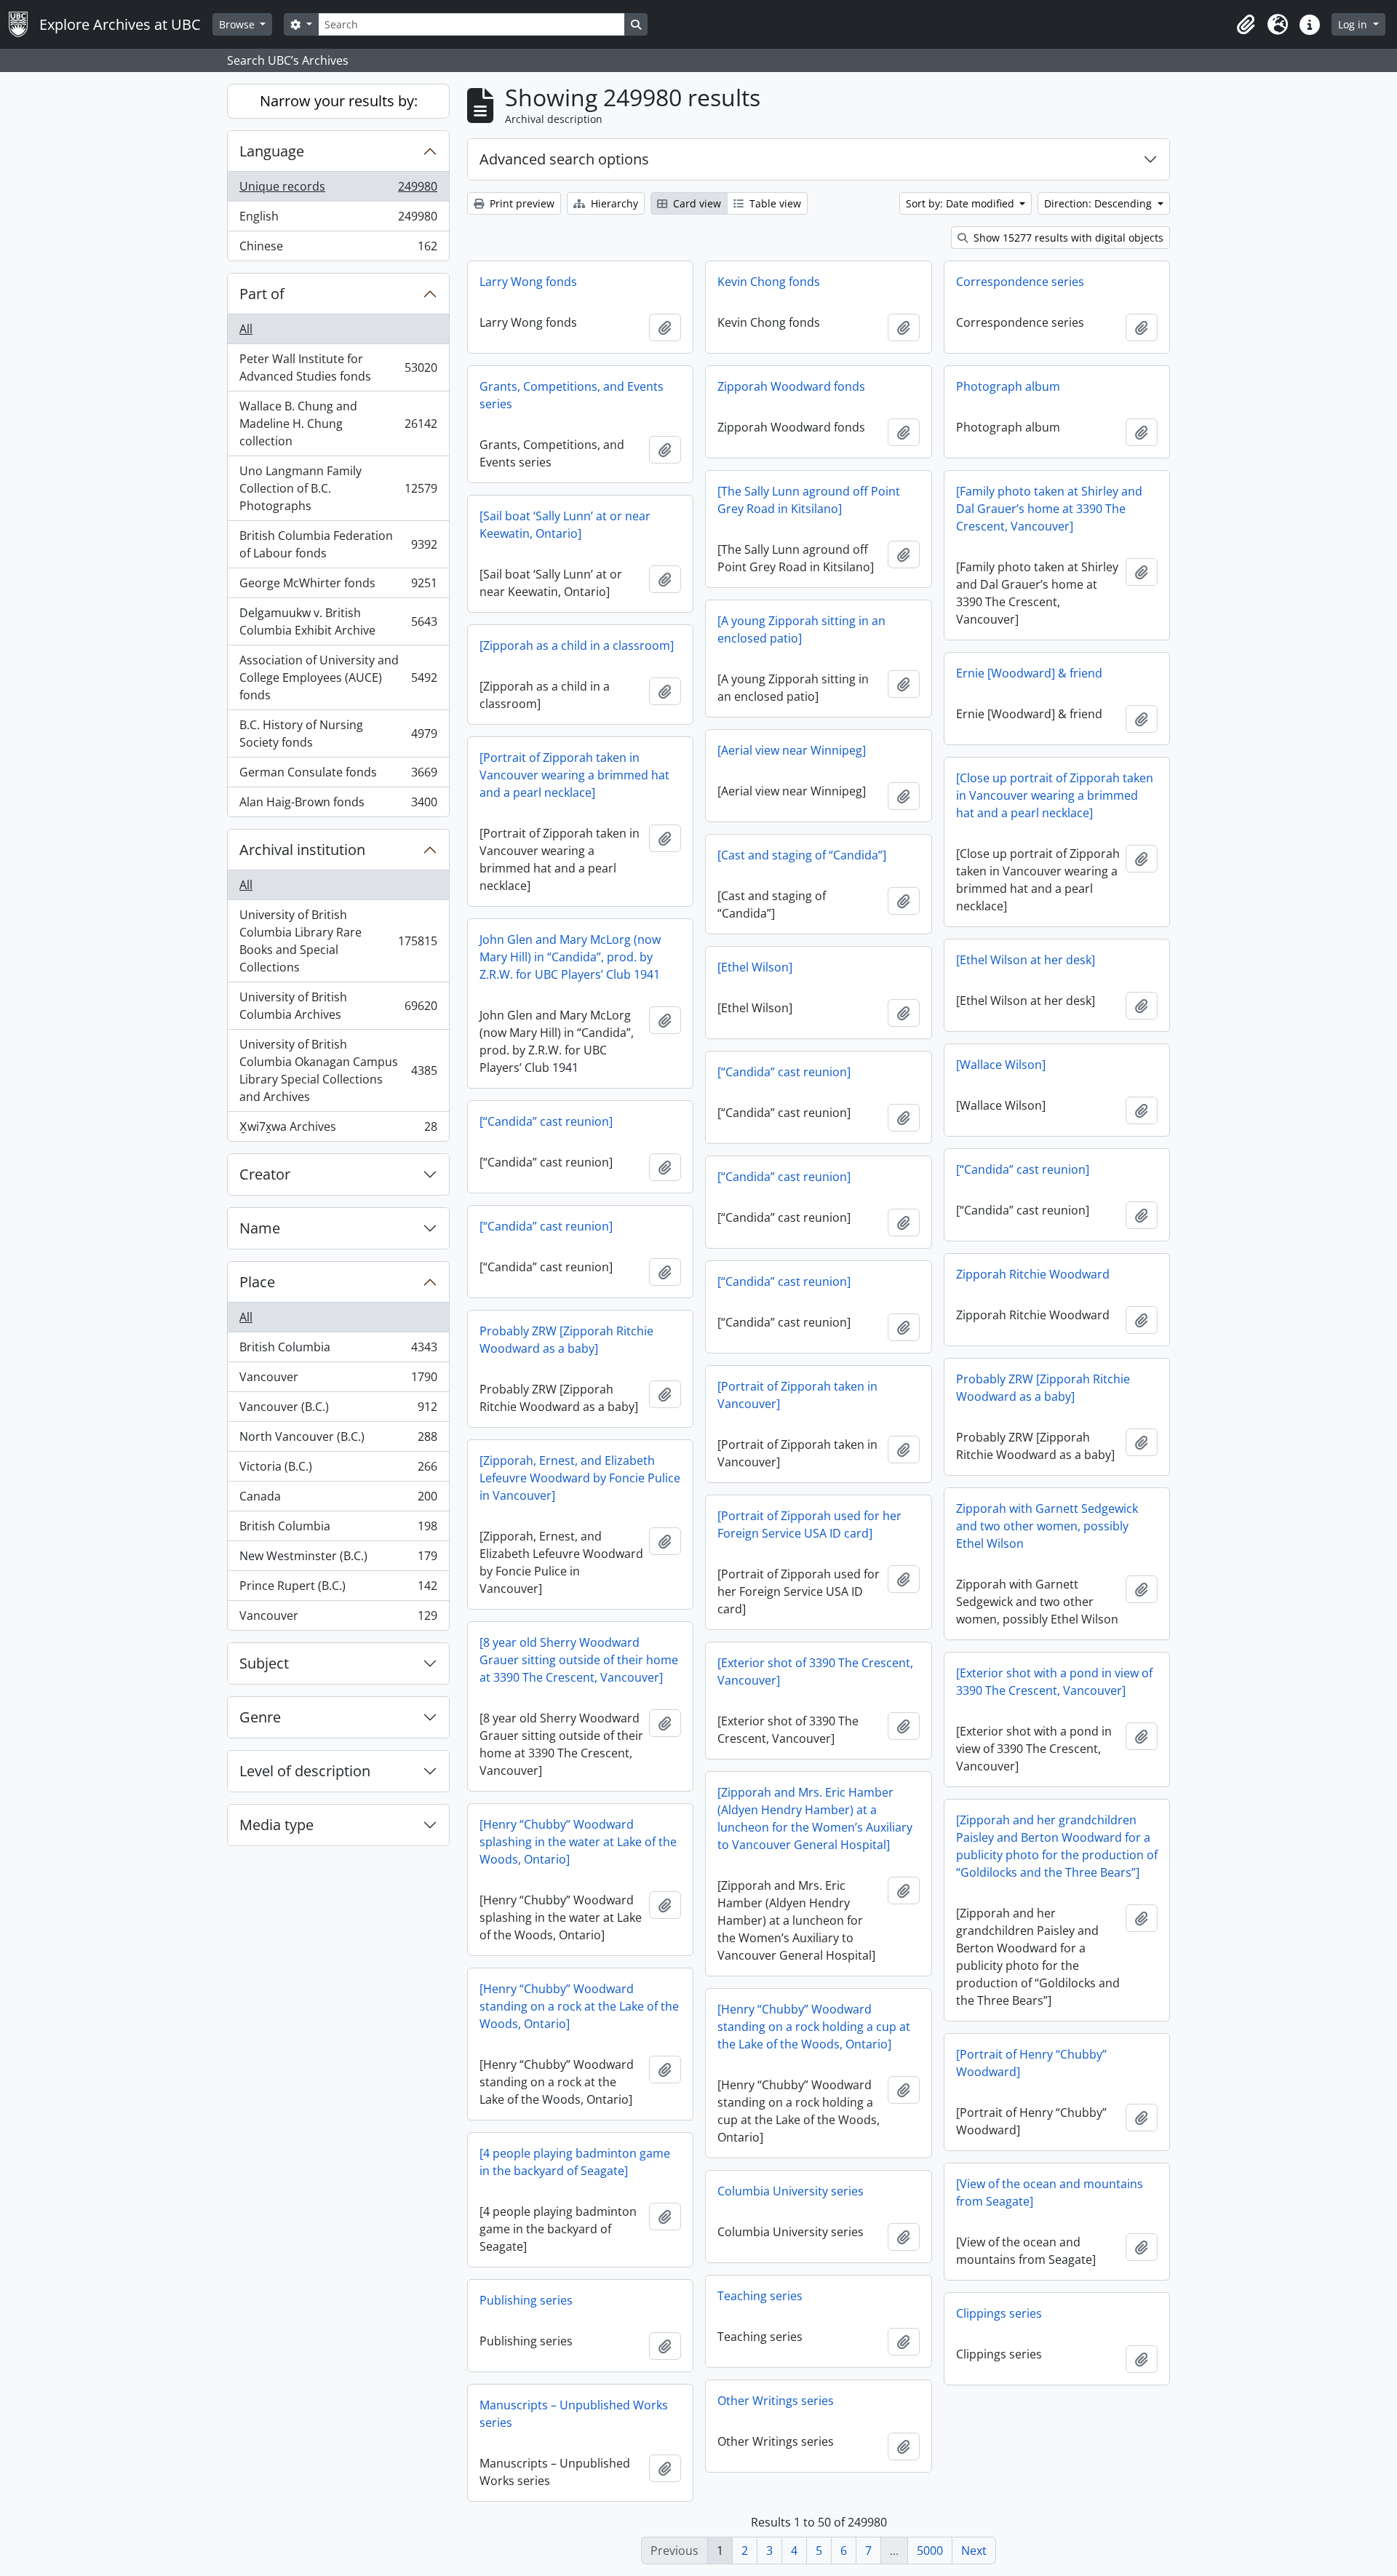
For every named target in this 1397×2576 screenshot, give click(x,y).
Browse (238, 24)
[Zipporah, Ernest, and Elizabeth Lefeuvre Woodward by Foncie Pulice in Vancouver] (580, 1478)
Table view (774, 203)
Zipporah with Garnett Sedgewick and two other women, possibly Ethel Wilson (1047, 1526)
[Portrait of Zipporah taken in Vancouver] (797, 1395)
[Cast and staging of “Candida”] (802, 855)
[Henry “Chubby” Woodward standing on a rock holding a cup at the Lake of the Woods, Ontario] (814, 2027)
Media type (276, 1825)
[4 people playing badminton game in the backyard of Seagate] (575, 2162)
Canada (338, 1500)
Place (257, 1282)
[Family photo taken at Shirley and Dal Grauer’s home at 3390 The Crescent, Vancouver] (1049, 509)
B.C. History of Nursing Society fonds (338, 734)
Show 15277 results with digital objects (1067, 238)
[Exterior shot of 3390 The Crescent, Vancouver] (815, 1671)
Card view (696, 203)
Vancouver (338, 1380)
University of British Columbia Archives (338, 1006)
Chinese (338, 249)
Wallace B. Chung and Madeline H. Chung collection (338, 424)
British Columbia (338, 1351)
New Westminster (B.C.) (338, 1559)
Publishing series (526, 2300)
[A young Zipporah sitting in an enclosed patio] (801, 629)
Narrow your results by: (339, 101)
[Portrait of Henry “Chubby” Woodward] (1031, 2063)
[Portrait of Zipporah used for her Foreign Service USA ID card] (809, 1524)
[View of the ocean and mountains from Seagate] (1050, 2193)
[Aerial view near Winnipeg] (792, 750)
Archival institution (302, 850)
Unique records (338, 190)
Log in (1354, 24)
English (338, 220)
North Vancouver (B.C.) (338, 1440)
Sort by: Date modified (962, 203)
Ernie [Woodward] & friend (1029, 673)
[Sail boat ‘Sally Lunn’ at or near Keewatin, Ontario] (565, 525)
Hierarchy (613, 203)
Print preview (521, 203)
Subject (264, 1663)
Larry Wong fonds (528, 282)
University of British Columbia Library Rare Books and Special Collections (338, 941)
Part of (262, 294)
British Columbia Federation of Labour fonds (338, 544)
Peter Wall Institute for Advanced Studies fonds (338, 367)
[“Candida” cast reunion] (784, 1072)
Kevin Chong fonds (769, 282)
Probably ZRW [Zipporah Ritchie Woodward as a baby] (566, 1340)
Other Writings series (776, 2401)
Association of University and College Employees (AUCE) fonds (338, 677)
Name (260, 1228)
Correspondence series (1020, 282)
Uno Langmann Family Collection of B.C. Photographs (338, 488)
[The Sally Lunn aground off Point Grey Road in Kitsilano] (809, 500)
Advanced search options (564, 159)
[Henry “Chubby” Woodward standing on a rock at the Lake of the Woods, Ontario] (579, 2006)
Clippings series (999, 2313)
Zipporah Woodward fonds (791, 386)
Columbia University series (791, 2191)
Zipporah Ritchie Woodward (1033, 1274)
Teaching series (760, 2296)
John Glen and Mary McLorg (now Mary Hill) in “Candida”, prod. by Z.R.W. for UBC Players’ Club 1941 (570, 957)
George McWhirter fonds (338, 587)
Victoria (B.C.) (338, 1470)
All (246, 329)
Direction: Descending (1099, 203)
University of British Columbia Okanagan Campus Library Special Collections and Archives (338, 1070)
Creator (265, 1174)
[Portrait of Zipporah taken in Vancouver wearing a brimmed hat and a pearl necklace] (574, 775)
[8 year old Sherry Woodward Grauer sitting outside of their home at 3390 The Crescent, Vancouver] (579, 1660)
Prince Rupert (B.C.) (338, 1589)
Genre (260, 1717)
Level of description (305, 1771)
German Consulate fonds (338, 776)
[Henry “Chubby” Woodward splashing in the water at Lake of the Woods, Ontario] (578, 1842)
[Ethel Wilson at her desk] (1026, 960)
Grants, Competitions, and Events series (572, 395)
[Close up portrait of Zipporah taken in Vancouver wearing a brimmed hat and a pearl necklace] (1055, 795)
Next (974, 2551)
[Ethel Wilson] (755, 967)
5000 (930, 2551)
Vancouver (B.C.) (338, 1410)
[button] (1246, 25)
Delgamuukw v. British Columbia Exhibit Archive (338, 621)
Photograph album (1008, 386)
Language (272, 151)
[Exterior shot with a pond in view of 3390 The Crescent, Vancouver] (1054, 1682)
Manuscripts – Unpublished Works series (574, 2414)
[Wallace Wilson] (1001, 1065)
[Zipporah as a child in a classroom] (577, 645)
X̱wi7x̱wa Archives (338, 1130)
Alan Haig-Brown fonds (338, 805)
